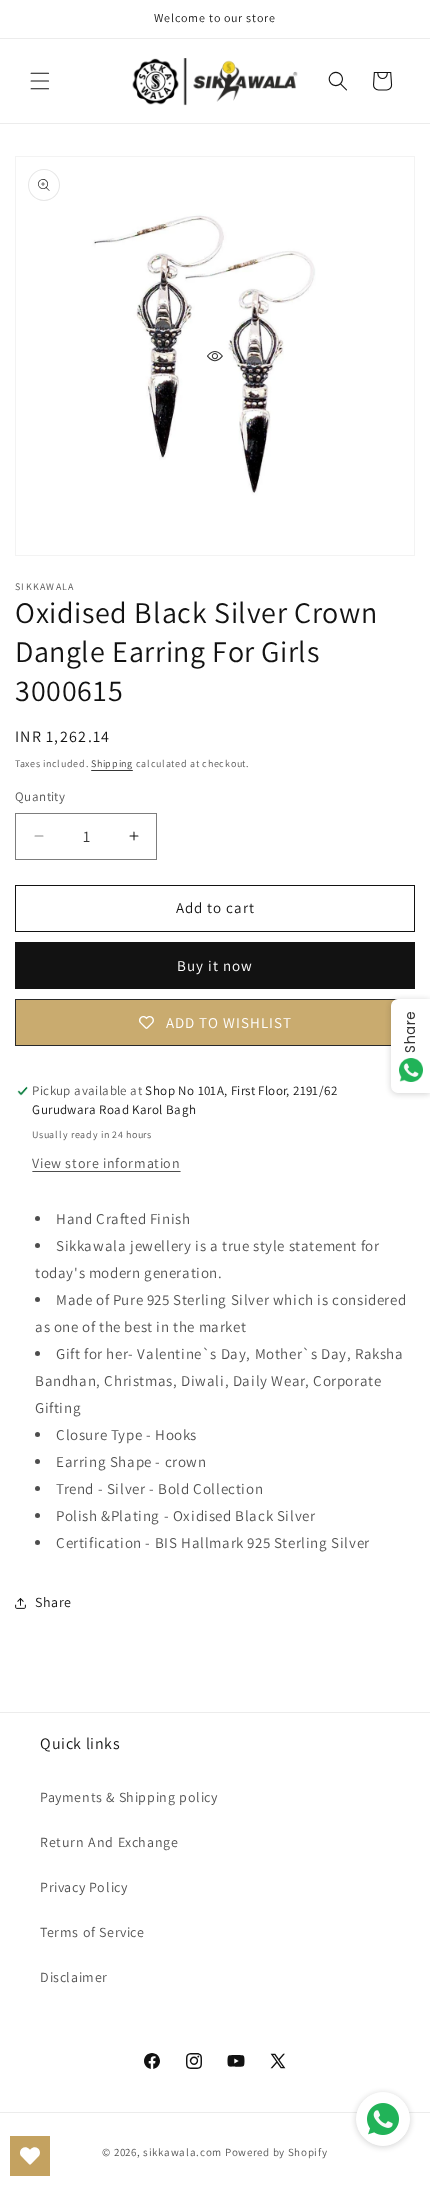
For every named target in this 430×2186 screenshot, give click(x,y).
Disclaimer (74, 1977)
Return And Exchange (109, 1842)
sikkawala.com (182, 2152)
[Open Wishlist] (30, 2156)
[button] (40, 81)
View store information (106, 1163)
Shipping (112, 763)
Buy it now (215, 965)
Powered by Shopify (276, 2152)
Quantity (40, 796)
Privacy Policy (83, 1887)
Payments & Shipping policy (129, 1797)
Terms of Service (92, 1932)
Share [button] (53, 1602)
